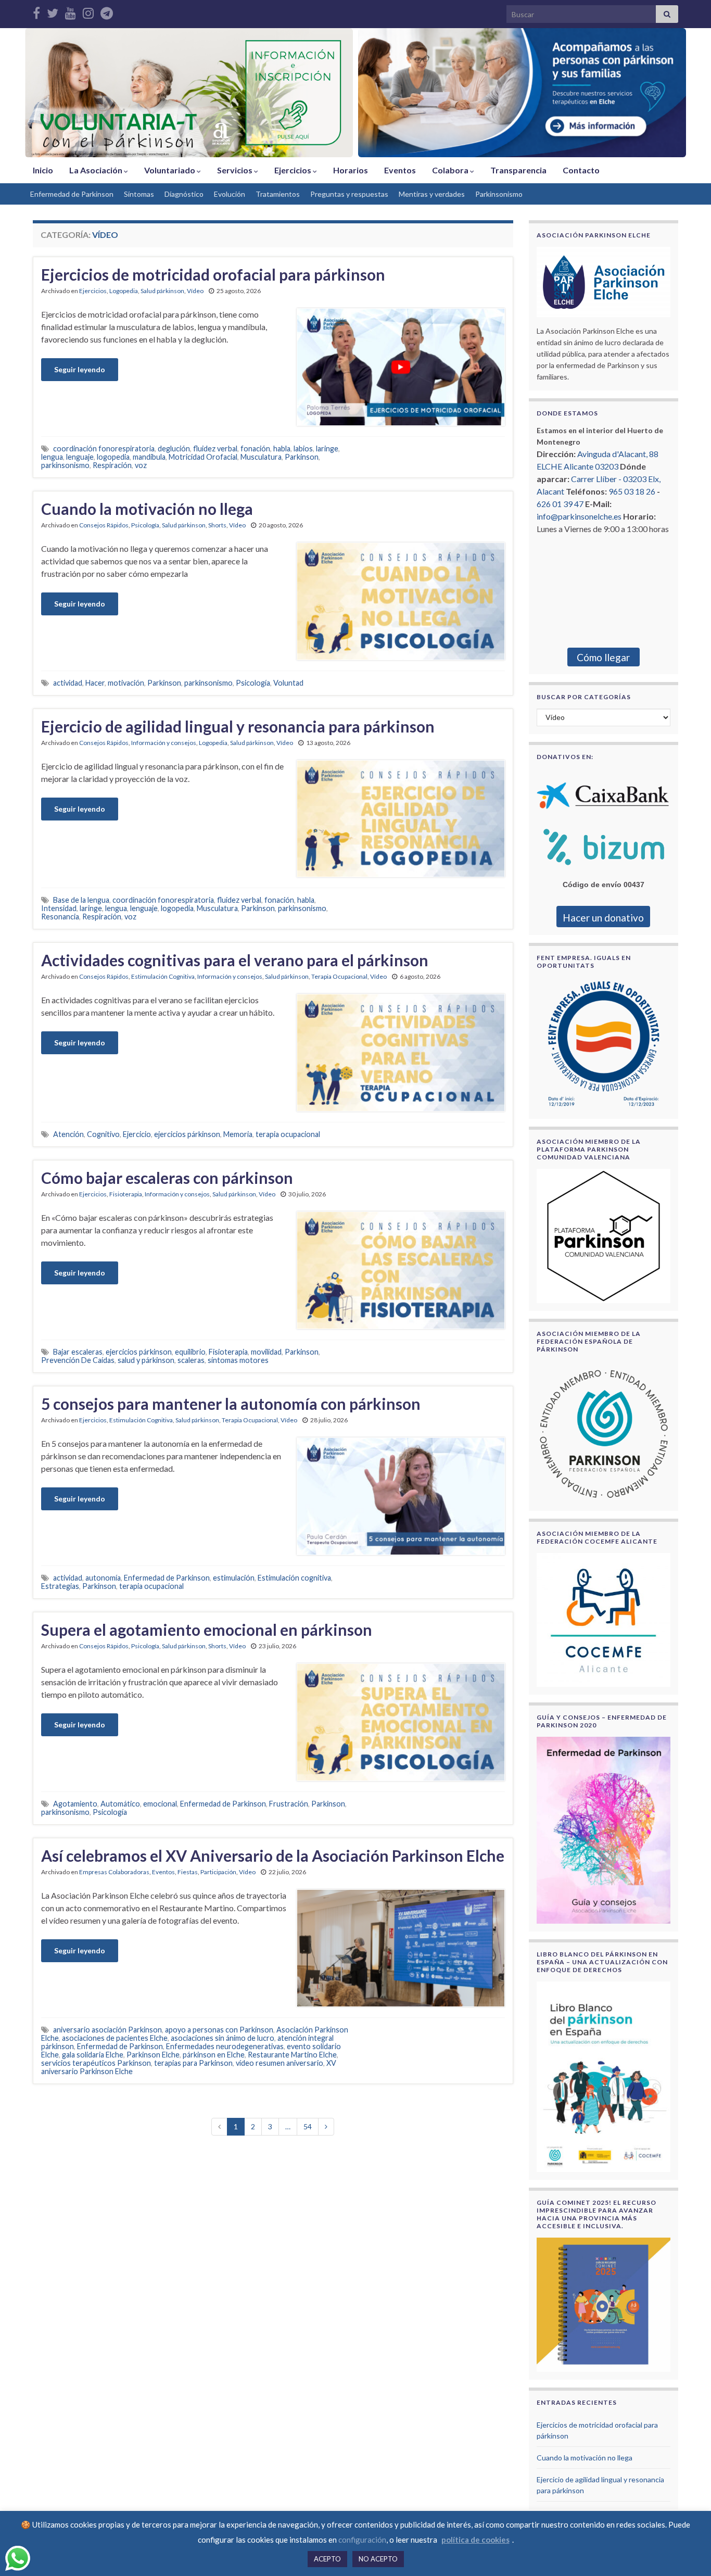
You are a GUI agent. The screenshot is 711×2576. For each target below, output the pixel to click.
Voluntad (288, 683)
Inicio (43, 170)
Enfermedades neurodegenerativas (225, 2046)
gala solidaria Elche (93, 2055)
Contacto (581, 170)
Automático (120, 1804)
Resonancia (60, 917)
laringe (327, 449)
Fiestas (188, 1872)
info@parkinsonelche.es (579, 516)
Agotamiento (75, 1804)
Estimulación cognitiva (294, 1578)
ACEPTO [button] (327, 2559)
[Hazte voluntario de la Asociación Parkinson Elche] (189, 93)
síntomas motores (238, 1360)
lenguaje (80, 457)
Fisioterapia (126, 1194)
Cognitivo (103, 1134)
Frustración (289, 1804)
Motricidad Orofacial (203, 457)
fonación (255, 449)
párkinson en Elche (214, 2055)
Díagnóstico (184, 194)
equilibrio (190, 1352)
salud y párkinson (146, 1360)
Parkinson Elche (153, 2055)
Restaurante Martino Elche (292, 2055)
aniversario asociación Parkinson (107, 2030)
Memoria (238, 1134)
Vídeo (195, 291)
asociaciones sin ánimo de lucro (223, 2038)
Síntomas (139, 194)
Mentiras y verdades (432, 194)
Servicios (236, 170)
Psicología (145, 525)
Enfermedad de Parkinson (72, 194)
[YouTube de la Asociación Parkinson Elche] (71, 11)
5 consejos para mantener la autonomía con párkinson (231, 1404)
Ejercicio (137, 1134)
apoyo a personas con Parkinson (219, 2030)
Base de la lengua (81, 900)
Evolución (230, 194)
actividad (68, 683)
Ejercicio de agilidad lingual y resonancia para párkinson (238, 726)
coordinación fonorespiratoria (104, 449)
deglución (174, 449)
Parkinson (302, 457)
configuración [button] (362, 2540)
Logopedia (124, 291)
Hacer (95, 683)
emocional (160, 1804)
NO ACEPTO (378, 2559)
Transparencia (518, 170)
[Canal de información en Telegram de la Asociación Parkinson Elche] (107, 11)
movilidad (266, 1352)
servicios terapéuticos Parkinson (96, 2063)
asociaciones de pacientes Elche (115, 2038)
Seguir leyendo (80, 369)
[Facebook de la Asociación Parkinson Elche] (36, 11)
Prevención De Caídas (78, 1360)
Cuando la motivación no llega (147, 509)
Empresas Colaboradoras (114, 1872)
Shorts (217, 525)
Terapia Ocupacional (339, 976)
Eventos (400, 170)
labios (303, 449)
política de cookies (475, 2540)
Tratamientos (278, 194)
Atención (68, 1134)
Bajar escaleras (78, 1352)
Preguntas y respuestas (349, 194)
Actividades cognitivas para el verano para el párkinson (235, 960)
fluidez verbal (215, 449)
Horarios (351, 170)
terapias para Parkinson (193, 2063)
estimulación (234, 1578)
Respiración (112, 465)
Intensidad (59, 908)
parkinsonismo (65, 465)
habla (282, 449)
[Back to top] (688, 2553)
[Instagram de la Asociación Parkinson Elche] (88, 11)
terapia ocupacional (288, 1134)
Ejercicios (294, 170)
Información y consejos (164, 743)
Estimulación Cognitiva (163, 976)
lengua (52, 457)
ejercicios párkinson (187, 1134)
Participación (218, 1872)
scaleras (191, 1360)
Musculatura (261, 457)
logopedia (113, 457)
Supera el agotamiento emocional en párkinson (207, 1630)
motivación (126, 683)
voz (141, 465)
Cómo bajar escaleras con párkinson (167, 1178)
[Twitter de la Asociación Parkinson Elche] (53, 11)
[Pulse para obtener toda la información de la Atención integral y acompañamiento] (522, 93)
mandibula (149, 457)
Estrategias (60, 1586)
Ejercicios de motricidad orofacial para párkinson (213, 274)
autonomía (103, 1578)
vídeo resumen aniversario (280, 2063)
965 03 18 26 (632, 491)
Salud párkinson (162, 291)
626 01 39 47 (560, 504)
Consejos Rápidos (104, 525)
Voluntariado (170, 170)
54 (308, 2126)
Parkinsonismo (499, 194)
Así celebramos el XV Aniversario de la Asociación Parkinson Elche (273, 1855)
